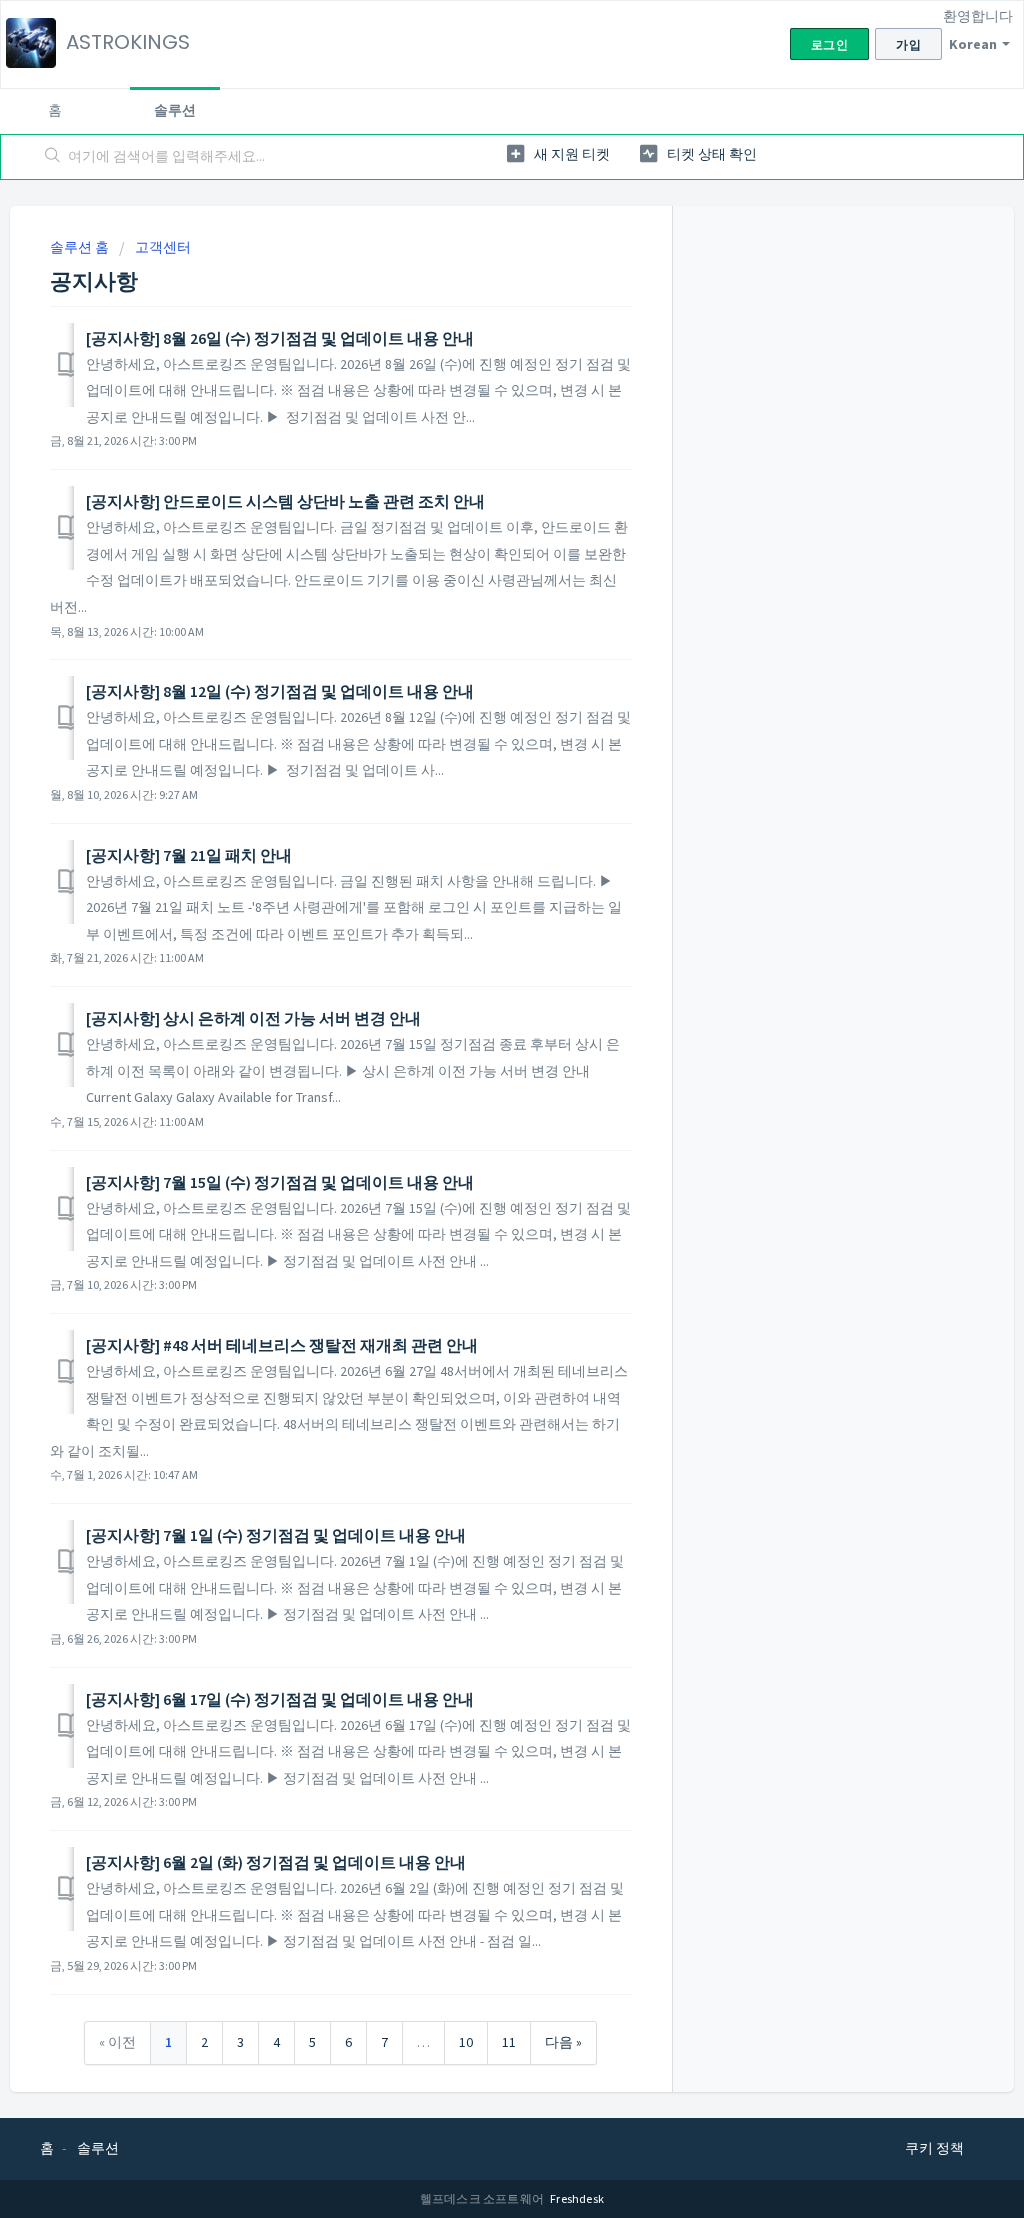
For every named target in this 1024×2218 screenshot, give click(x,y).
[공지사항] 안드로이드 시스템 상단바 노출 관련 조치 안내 (285, 501)
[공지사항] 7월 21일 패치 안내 (189, 855)
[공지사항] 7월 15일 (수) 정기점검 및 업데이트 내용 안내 (280, 1182)
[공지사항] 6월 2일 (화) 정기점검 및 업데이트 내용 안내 (276, 1862)
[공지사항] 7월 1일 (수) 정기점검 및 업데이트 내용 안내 (276, 1535)
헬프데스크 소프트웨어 (483, 2198)
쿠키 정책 (934, 2148)
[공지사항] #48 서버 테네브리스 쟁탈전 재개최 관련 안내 (282, 1345)
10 (466, 2042)
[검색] (53, 157)
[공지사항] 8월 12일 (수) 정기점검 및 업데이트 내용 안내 (280, 691)
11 (509, 2042)
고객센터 (163, 247)
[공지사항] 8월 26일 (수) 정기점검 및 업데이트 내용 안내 (280, 338)
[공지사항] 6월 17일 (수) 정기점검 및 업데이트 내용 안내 (280, 1699)
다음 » (563, 2042)
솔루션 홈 (81, 247)
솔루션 (175, 110)
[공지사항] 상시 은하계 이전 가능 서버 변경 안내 (253, 1018)
